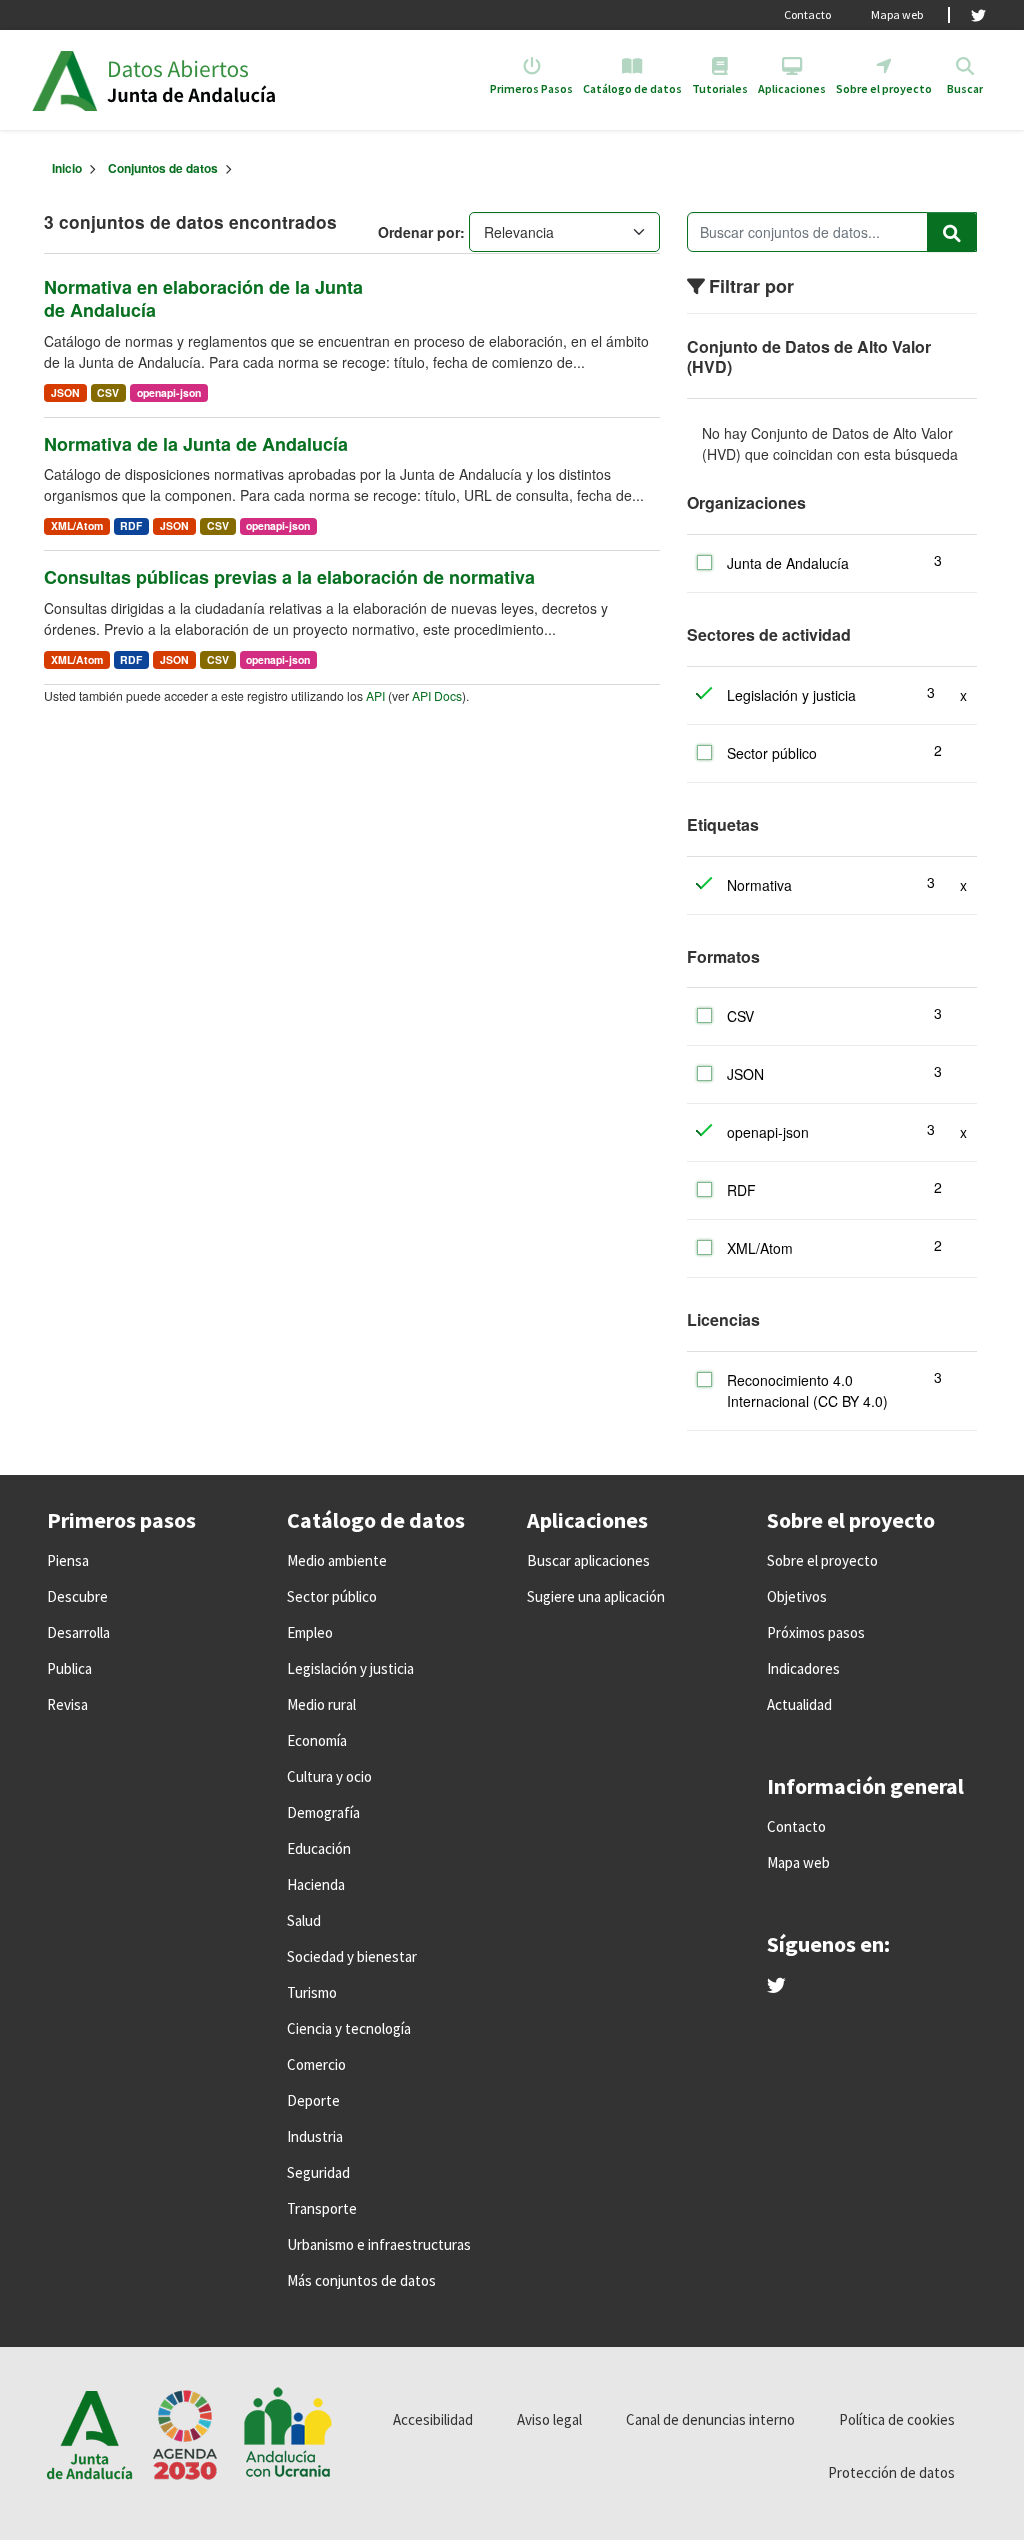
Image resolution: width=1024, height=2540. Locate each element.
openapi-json (169, 392)
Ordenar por (419, 232)
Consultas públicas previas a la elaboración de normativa (289, 577)
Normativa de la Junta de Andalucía (196, 444)
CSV (108, 392)
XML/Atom (77, 525)
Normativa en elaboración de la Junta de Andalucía (203, 298)
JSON (65, 392)
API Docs (437, 695)
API (375, 695)
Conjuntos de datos (163, 168)
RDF (131, 525)
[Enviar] (952, 232)
